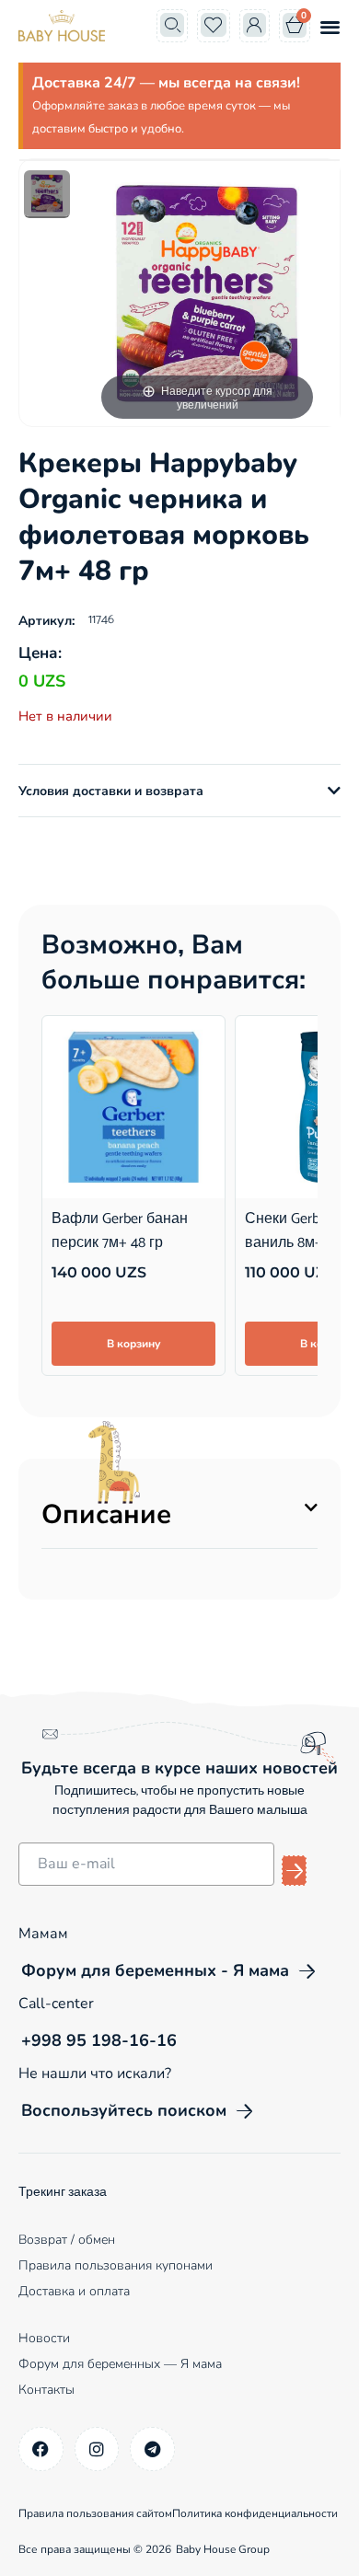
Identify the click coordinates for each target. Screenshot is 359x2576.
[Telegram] (152, 2449)
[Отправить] (294, 1871)
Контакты (46, 2390)
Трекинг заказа (63, 2193)
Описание (106, 1514)
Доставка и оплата (74, 2291)
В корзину (133, 1344)
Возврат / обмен (67, 2240)
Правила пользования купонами (116, 2265)
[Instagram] (97, 2449)
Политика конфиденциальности (255, 2513)
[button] (330, 26)
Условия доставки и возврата (111, 791)
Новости (44, 2338)
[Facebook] (41, 2449)
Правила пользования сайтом (95, 2513)
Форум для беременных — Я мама (120, 2364)
